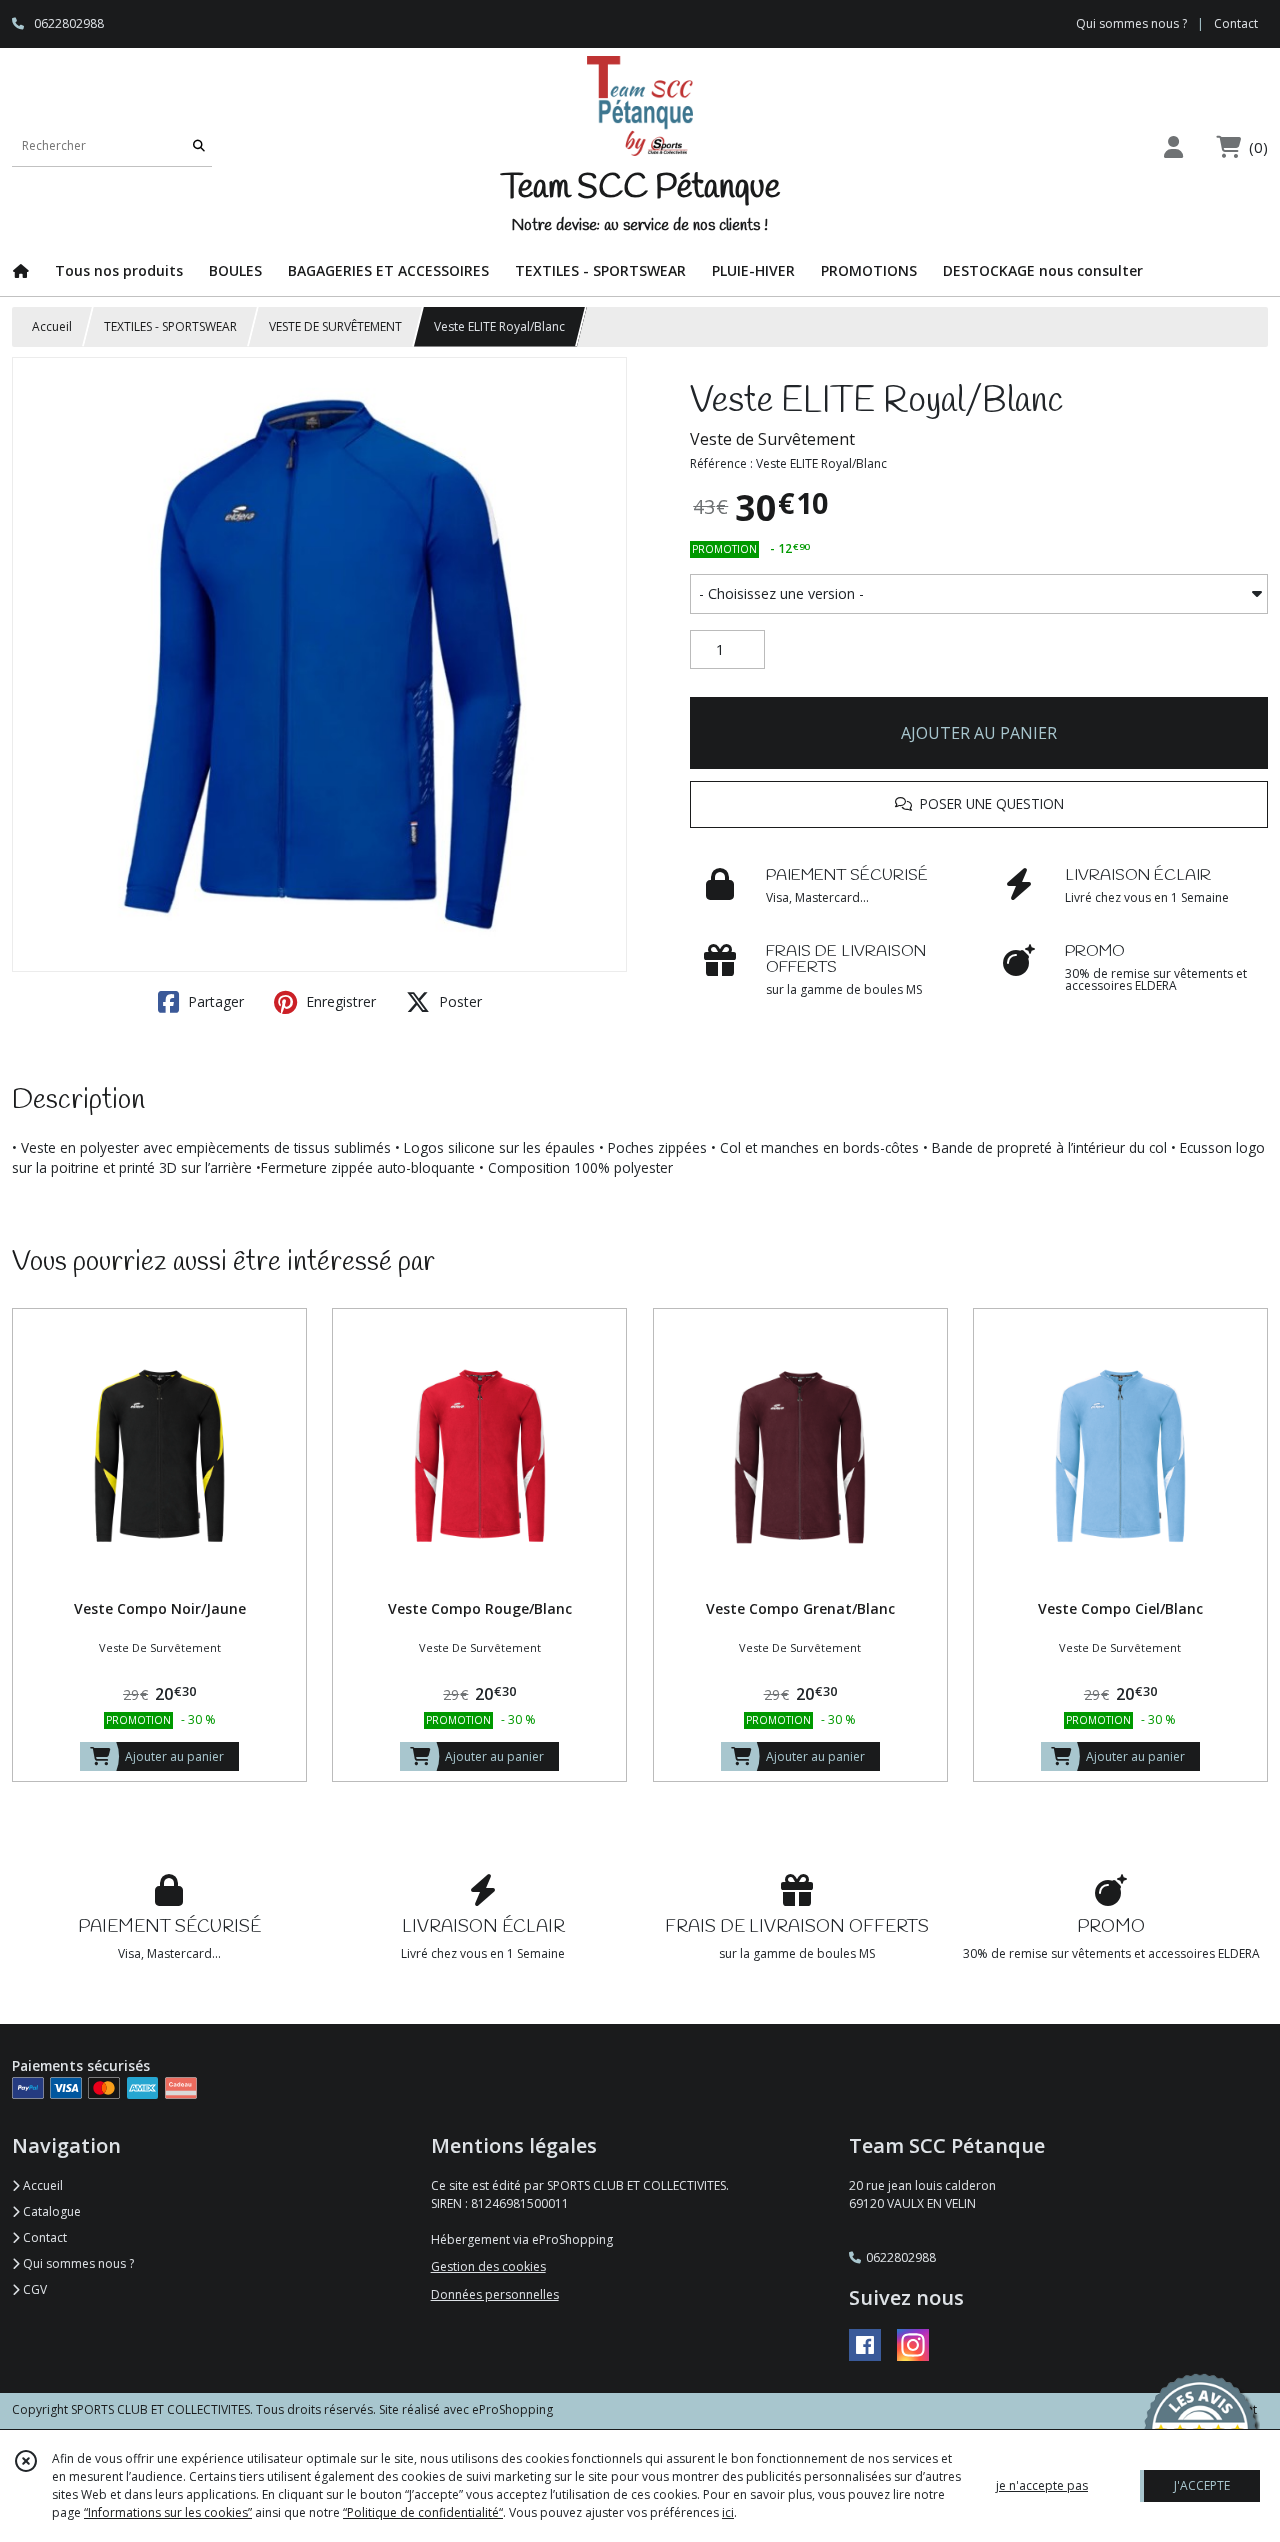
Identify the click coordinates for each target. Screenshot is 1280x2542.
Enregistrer (339, 1001)
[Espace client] (1173, 146)
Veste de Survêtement (772, 439)
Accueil (52, 326)
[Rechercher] (199, 146)
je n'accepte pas (1042, 2485)
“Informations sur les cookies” (168, 2512)
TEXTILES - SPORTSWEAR (170, 326)
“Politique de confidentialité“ (423, 2512)
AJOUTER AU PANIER (979, 733)
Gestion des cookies (488, 2266)
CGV (33, 2289)
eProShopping (512, 2409)
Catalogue (50, 2211)
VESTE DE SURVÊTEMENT (335, 326)
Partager (214, 1001)
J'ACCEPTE (1202, 2485)
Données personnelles (495, 2294)
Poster (458, 1001)
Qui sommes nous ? (77, 2263)
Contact (1236, 23)
